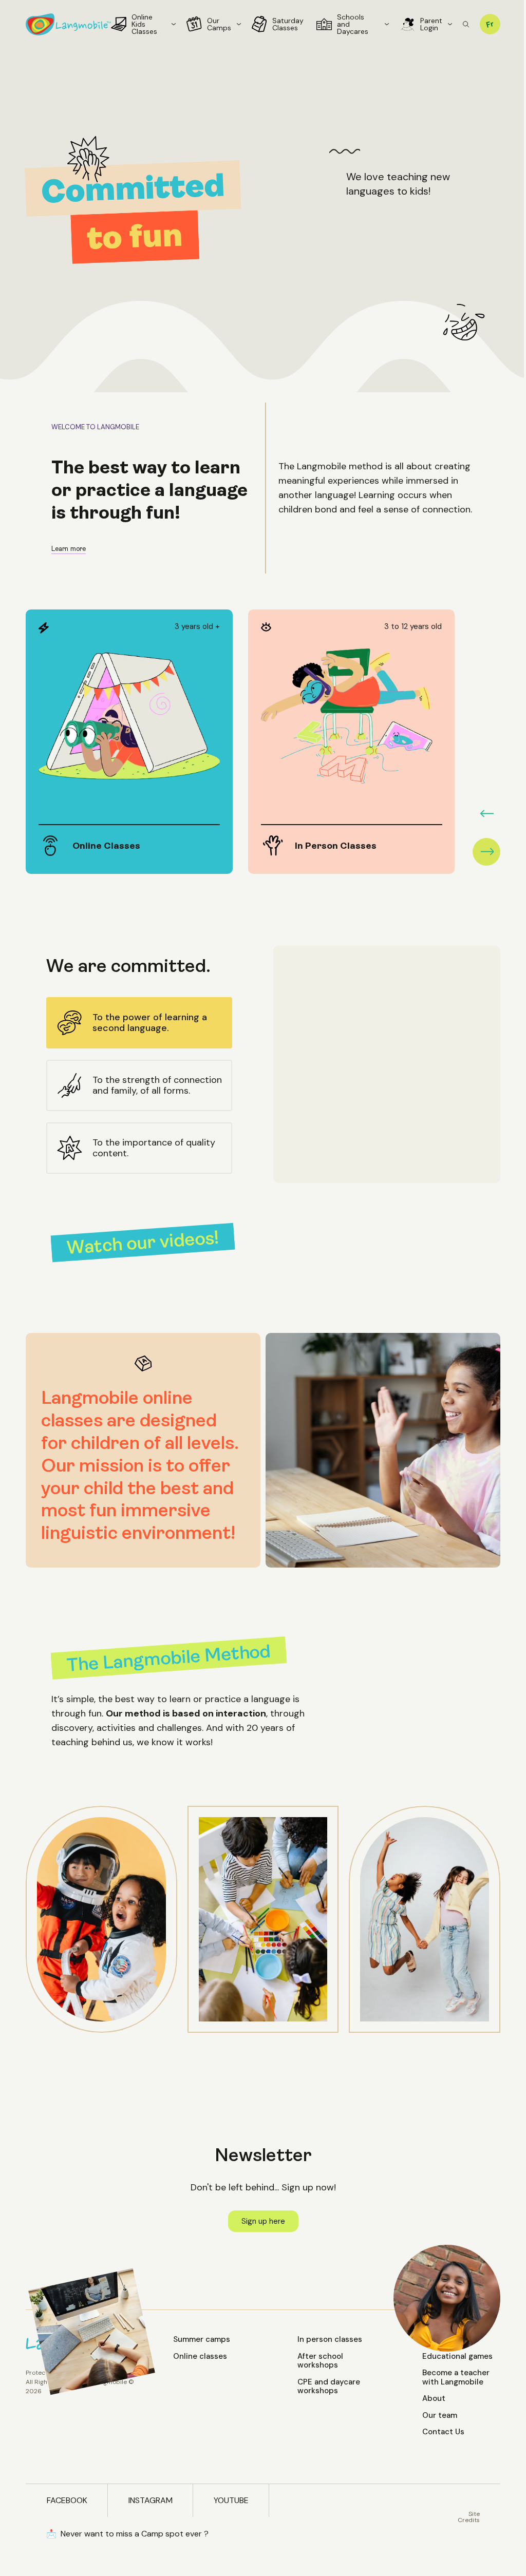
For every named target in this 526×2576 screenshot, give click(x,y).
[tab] (139, 1023)
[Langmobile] (68, 24)
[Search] (466, 24)
